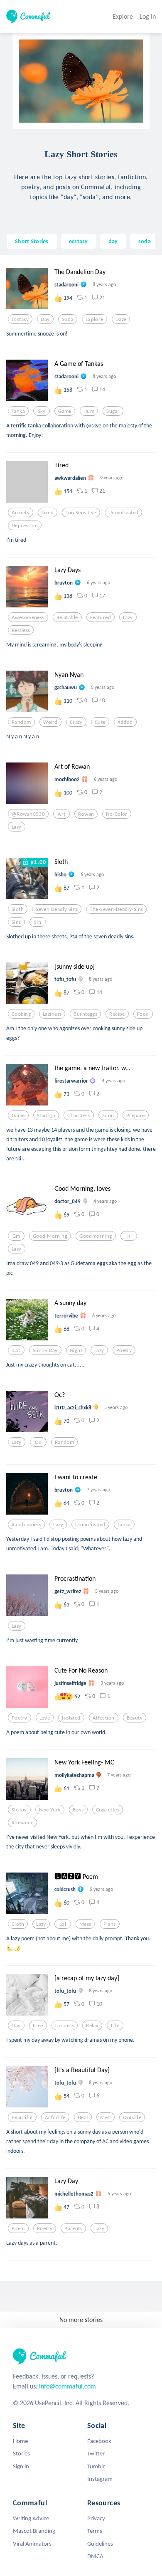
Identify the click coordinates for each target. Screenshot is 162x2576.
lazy (128, 617)
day (113, 241)
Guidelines (100, 2544)
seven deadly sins (57, 909)
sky (42, 411)
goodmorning (96, 1236)
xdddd (125, 722)
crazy (76, 722)
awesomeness (28, 617)
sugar (113, 411)
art (61, 814)
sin (38, 922)
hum (89, 411)
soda (145, 241)
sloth (18, 909)
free (38, 2026)
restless (21, 630)
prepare (136, 1115)
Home (20, 2441)
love (45, 1718)
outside (132, 2117)
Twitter (96, 2453)
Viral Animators (32, 2544)
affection (104, 1718)
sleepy (19, 1810)
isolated (71, 1718)
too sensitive (81, 513)
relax (92, 2026)
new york (50, 1810)
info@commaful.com (67, 2386)
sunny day (45, 1350)
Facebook (99, 2441)
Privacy (96, 2518)
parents (73, 2228)
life (115, 2026)
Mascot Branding (34, 2531)
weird (50, 722)
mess (85, 1924)
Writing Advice (31, 2518)
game (65, 411)
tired (48, 513)
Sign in (21, 2466)
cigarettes (108, 1810)
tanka (18, 411)
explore (94, 319)
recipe (117, 1014)
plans (110, 1924)
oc (38, 1442)
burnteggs (85, 1014)
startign (46, 1115)
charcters (79, 1115)
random (21, 722)
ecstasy (79, 241)
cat (16, 1350)
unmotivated (124, 513)
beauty (135, 1718)
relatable (67, 617)
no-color (117, 814)
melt (106, 2117)
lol (63, 1924)
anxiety (21, 513)
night (76, 1350)
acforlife (55, 2117)
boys (78, 1810)
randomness (26, 1525)
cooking (21, 1014)
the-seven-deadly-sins (116, 909)
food (143, 1014)
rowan (86, 814)
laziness (52, 1014)
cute (100, 722)
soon (108, 1115)
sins (16, 922)
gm (16, 1236)
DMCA (95, 2556)
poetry (124, 1350)
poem (18, 2228)
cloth (18, 1924)
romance (22, 1823)
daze (121, 319)
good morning (50, 1236)
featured (101, 617)
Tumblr (96, 2466)
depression (25, 526)
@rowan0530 (28, 814)
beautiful (22, 2117)
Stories (21, 2453)
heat (83, 2117)
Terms (95, 2531)
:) (129, 1236)
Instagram (100, 2479)
